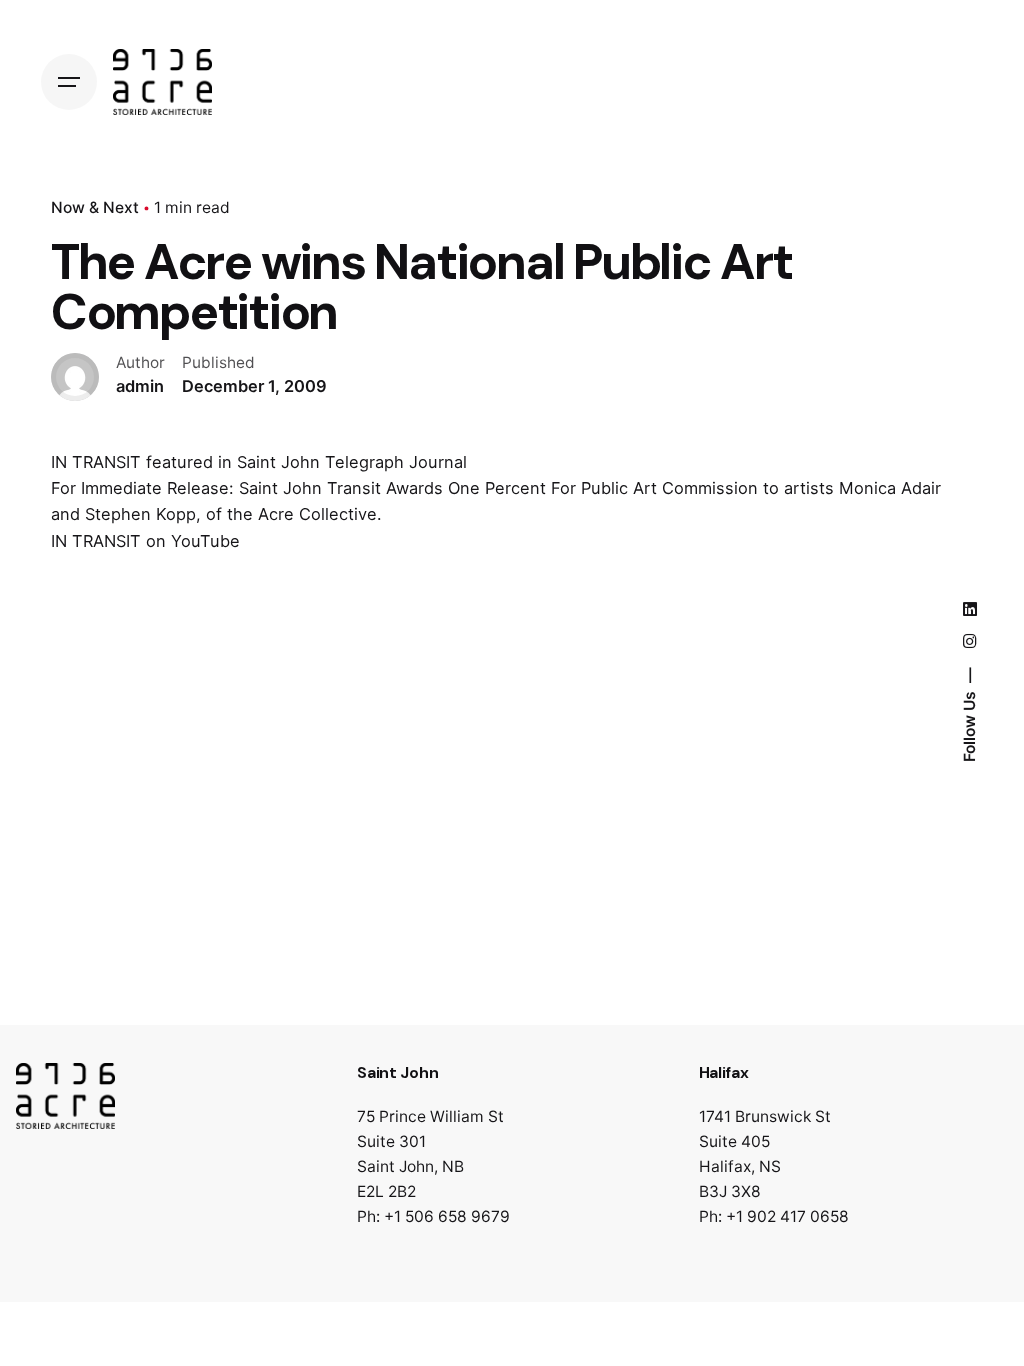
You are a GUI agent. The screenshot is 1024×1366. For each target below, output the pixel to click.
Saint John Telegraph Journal (352, 462)
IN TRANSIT (96, 462)
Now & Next (95, 207)
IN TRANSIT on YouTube (145, 541)
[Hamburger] (69, 82)
